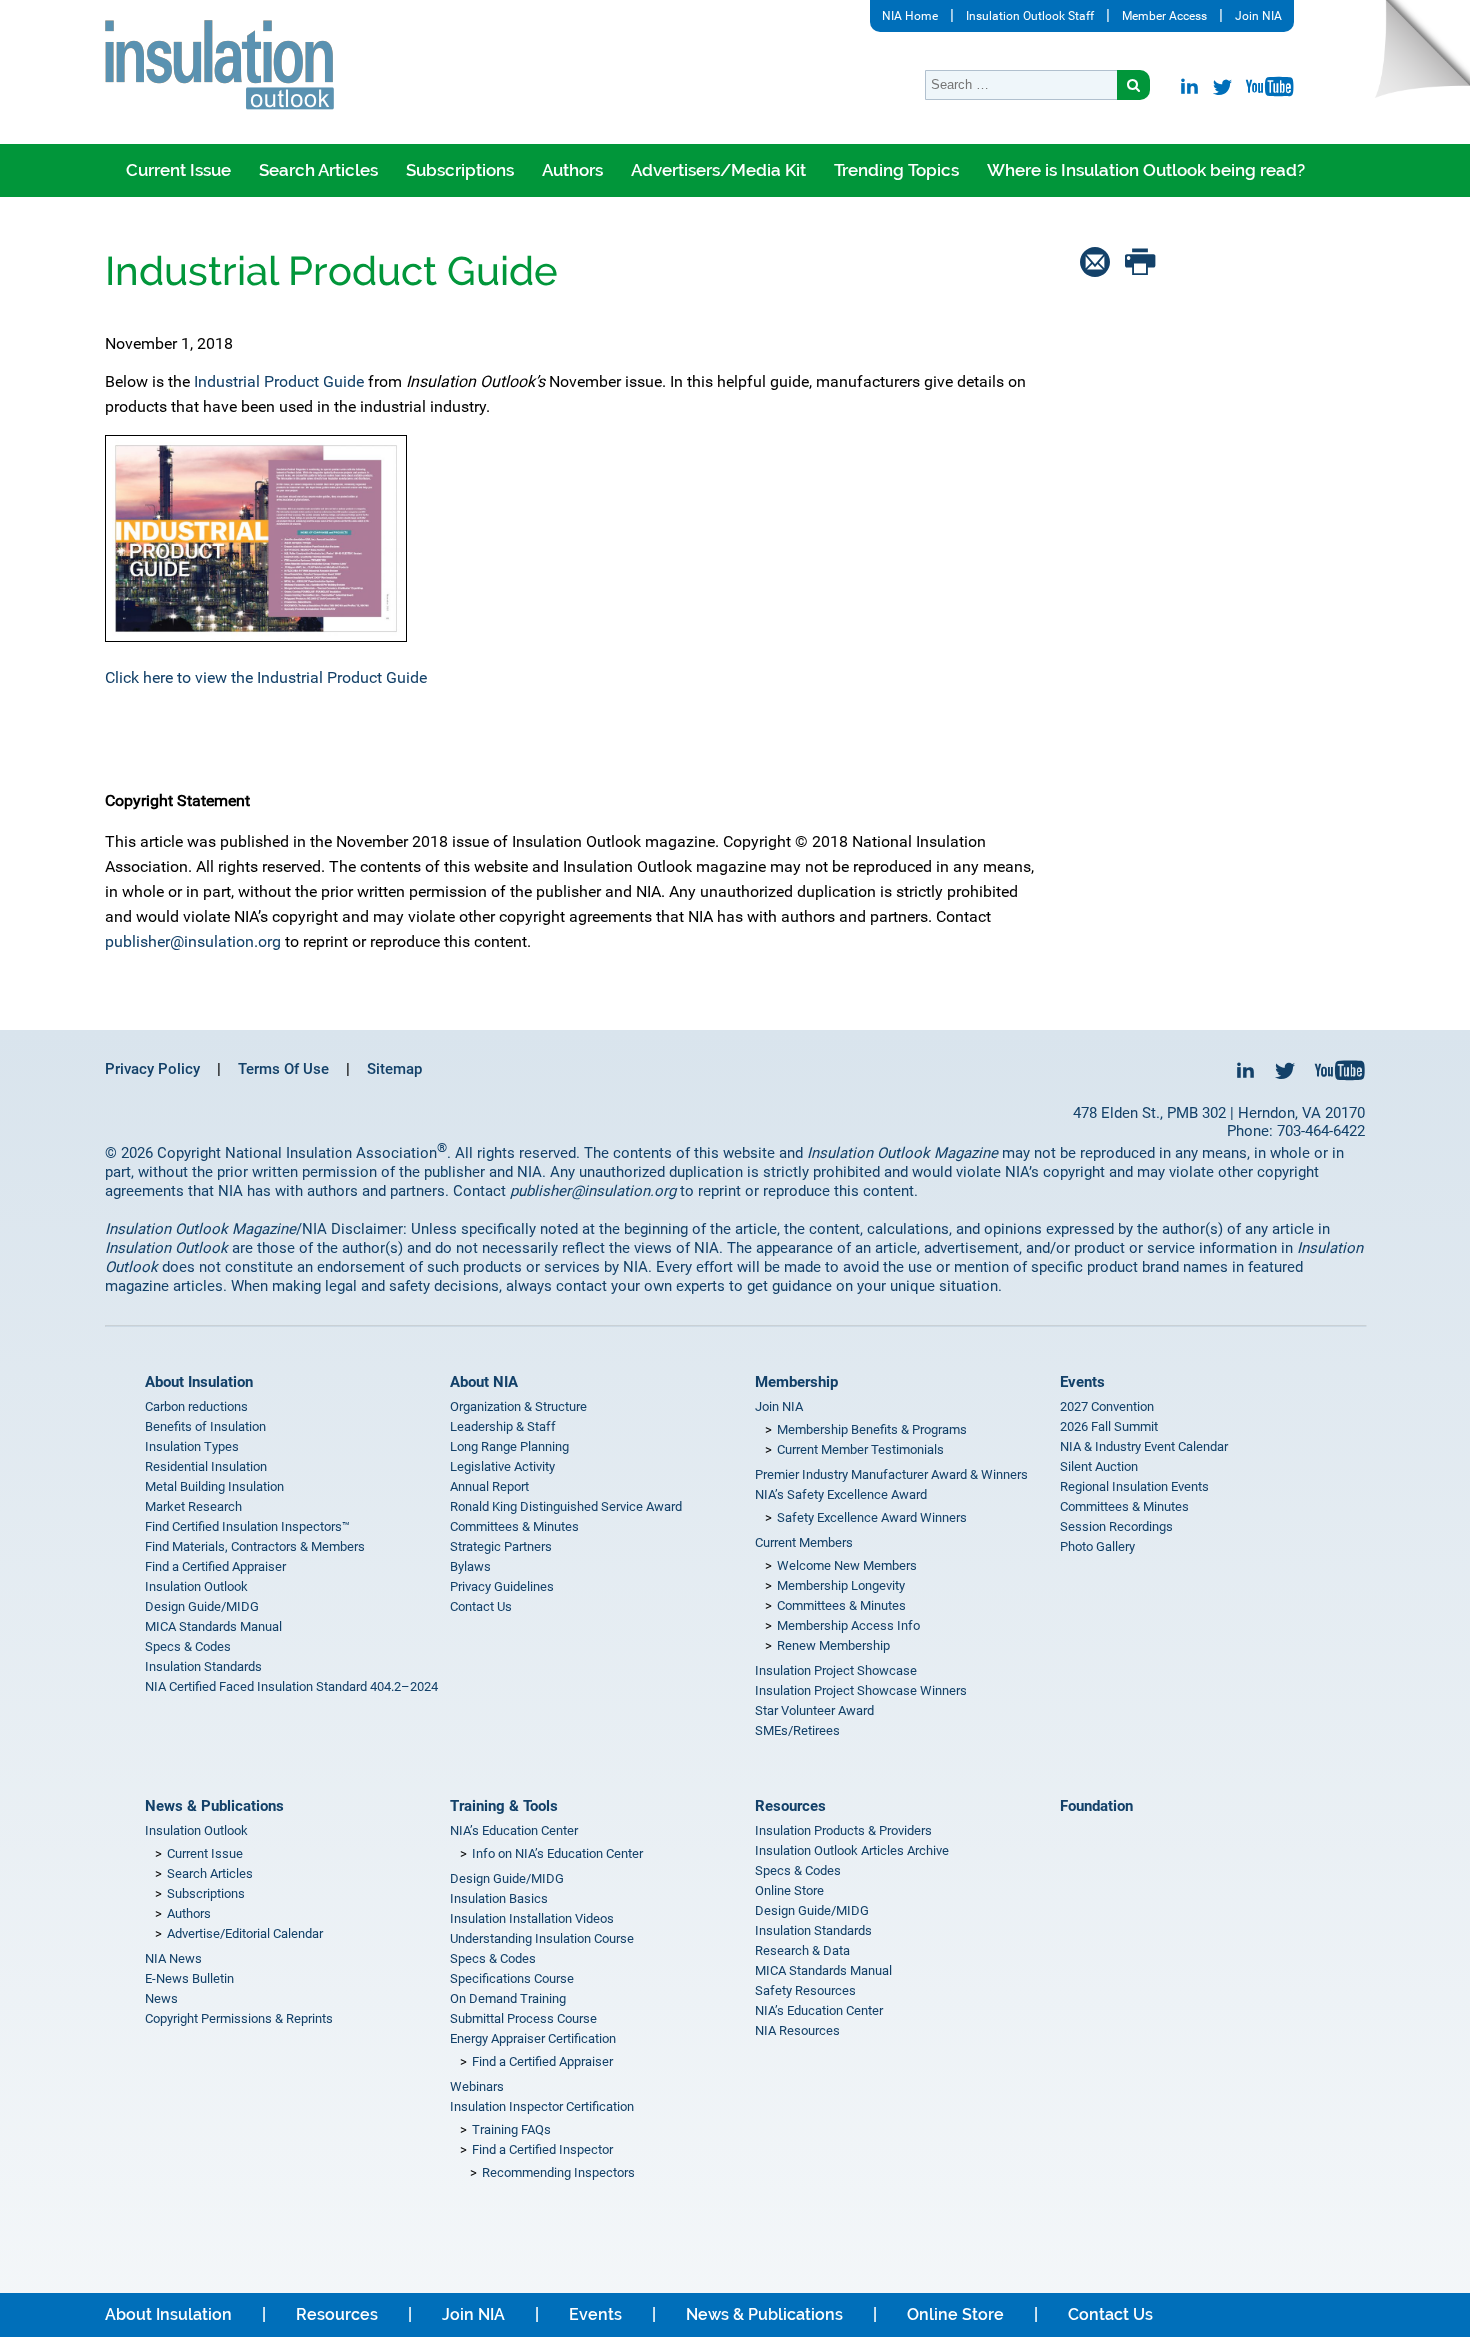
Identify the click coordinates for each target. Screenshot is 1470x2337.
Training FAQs (511, 2129)
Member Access (1164, 16)
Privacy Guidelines (502, 1586)
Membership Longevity (841, 1585)
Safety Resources (805, 1990)
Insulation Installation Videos (532, 1918)
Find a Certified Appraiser (215, 1566)
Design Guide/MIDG (202, 1606)
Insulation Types (192, 1446)
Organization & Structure (518, 1406)
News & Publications (214, 1806)
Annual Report (489, 1486)
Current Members (804, 1542)
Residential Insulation (206, 1466)
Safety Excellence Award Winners (872, 1517)
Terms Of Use (283, 1069)
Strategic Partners (501, 1546)
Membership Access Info (848, 1625)
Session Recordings (1116, 1526)
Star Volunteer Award (814, 1710)
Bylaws (470, 1566)
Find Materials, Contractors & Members (255, 1546)
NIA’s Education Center (514, 1830)
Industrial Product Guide (279, 381)
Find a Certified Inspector (542, 2149)
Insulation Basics (499, 1898)
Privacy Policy (152, 1069)
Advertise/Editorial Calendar (245, 1933)
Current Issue (178, 170)
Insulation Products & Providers (843, 1830)
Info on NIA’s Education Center (557, 1853)
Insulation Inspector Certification (542, 2106)
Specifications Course (512, 1978)
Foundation (1096, 1806)
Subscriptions (460, 170)
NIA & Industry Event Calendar (1144, 1446)
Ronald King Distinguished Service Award (566, 1506)
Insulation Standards (203, 1666)
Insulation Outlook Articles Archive (852, 1850)
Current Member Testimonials (860, 1449)
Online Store (789, 1890)
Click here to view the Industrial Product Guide (266, 677)
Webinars (477, 2086)
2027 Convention (1107, 1406)
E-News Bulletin (189, 1978)
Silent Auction (1099, 1466)
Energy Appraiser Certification (533, 2038)
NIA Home (910, 16)
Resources (790, 1806)
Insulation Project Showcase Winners (861, 1690)
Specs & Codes (188, 1646)
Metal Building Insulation (214, 1486)
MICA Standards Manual (213, 1626)
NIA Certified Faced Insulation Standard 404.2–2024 (291, 1686)
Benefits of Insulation (205, 1426)
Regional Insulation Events (1134, 1486)
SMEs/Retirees (797, 1730)
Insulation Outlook (196, 1586)
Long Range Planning (509, 1446)
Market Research (193, 1506)
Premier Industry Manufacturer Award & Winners (891, 1474)
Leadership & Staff (503, 1426)
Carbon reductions (196, 1406)
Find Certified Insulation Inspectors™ (247, 1526)
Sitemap (394, 1069)
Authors (572, 170)
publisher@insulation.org (193, 941)
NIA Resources (797, 2030)
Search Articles (318, 170)
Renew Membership (833, 1645)
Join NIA (1258, 16)
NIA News (173, 1958)
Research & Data (802, 1950)
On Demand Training (508, 1998)
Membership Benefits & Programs (872, 1429)
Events (1082, 1382)
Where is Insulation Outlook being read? (1146, 170)
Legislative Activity (502, 1466)
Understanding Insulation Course (542, 1938)
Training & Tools (504, 1806)
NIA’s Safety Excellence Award (841, 1494)
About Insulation (199, 1382)
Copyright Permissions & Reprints (239, 2018)
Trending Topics (896, 170)
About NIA (484, 1382)
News (161, 1998)
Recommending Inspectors (558, 2172)
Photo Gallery (1097, 1546)
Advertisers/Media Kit (718, 170)
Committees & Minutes (514, 1526)
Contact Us (481, 1606)
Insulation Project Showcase (836, 1670)
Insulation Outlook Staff (1030, 16)
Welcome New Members (847, 1565)
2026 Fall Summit (1109, 1426)
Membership (796, 1382)
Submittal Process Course (523, 2018)
